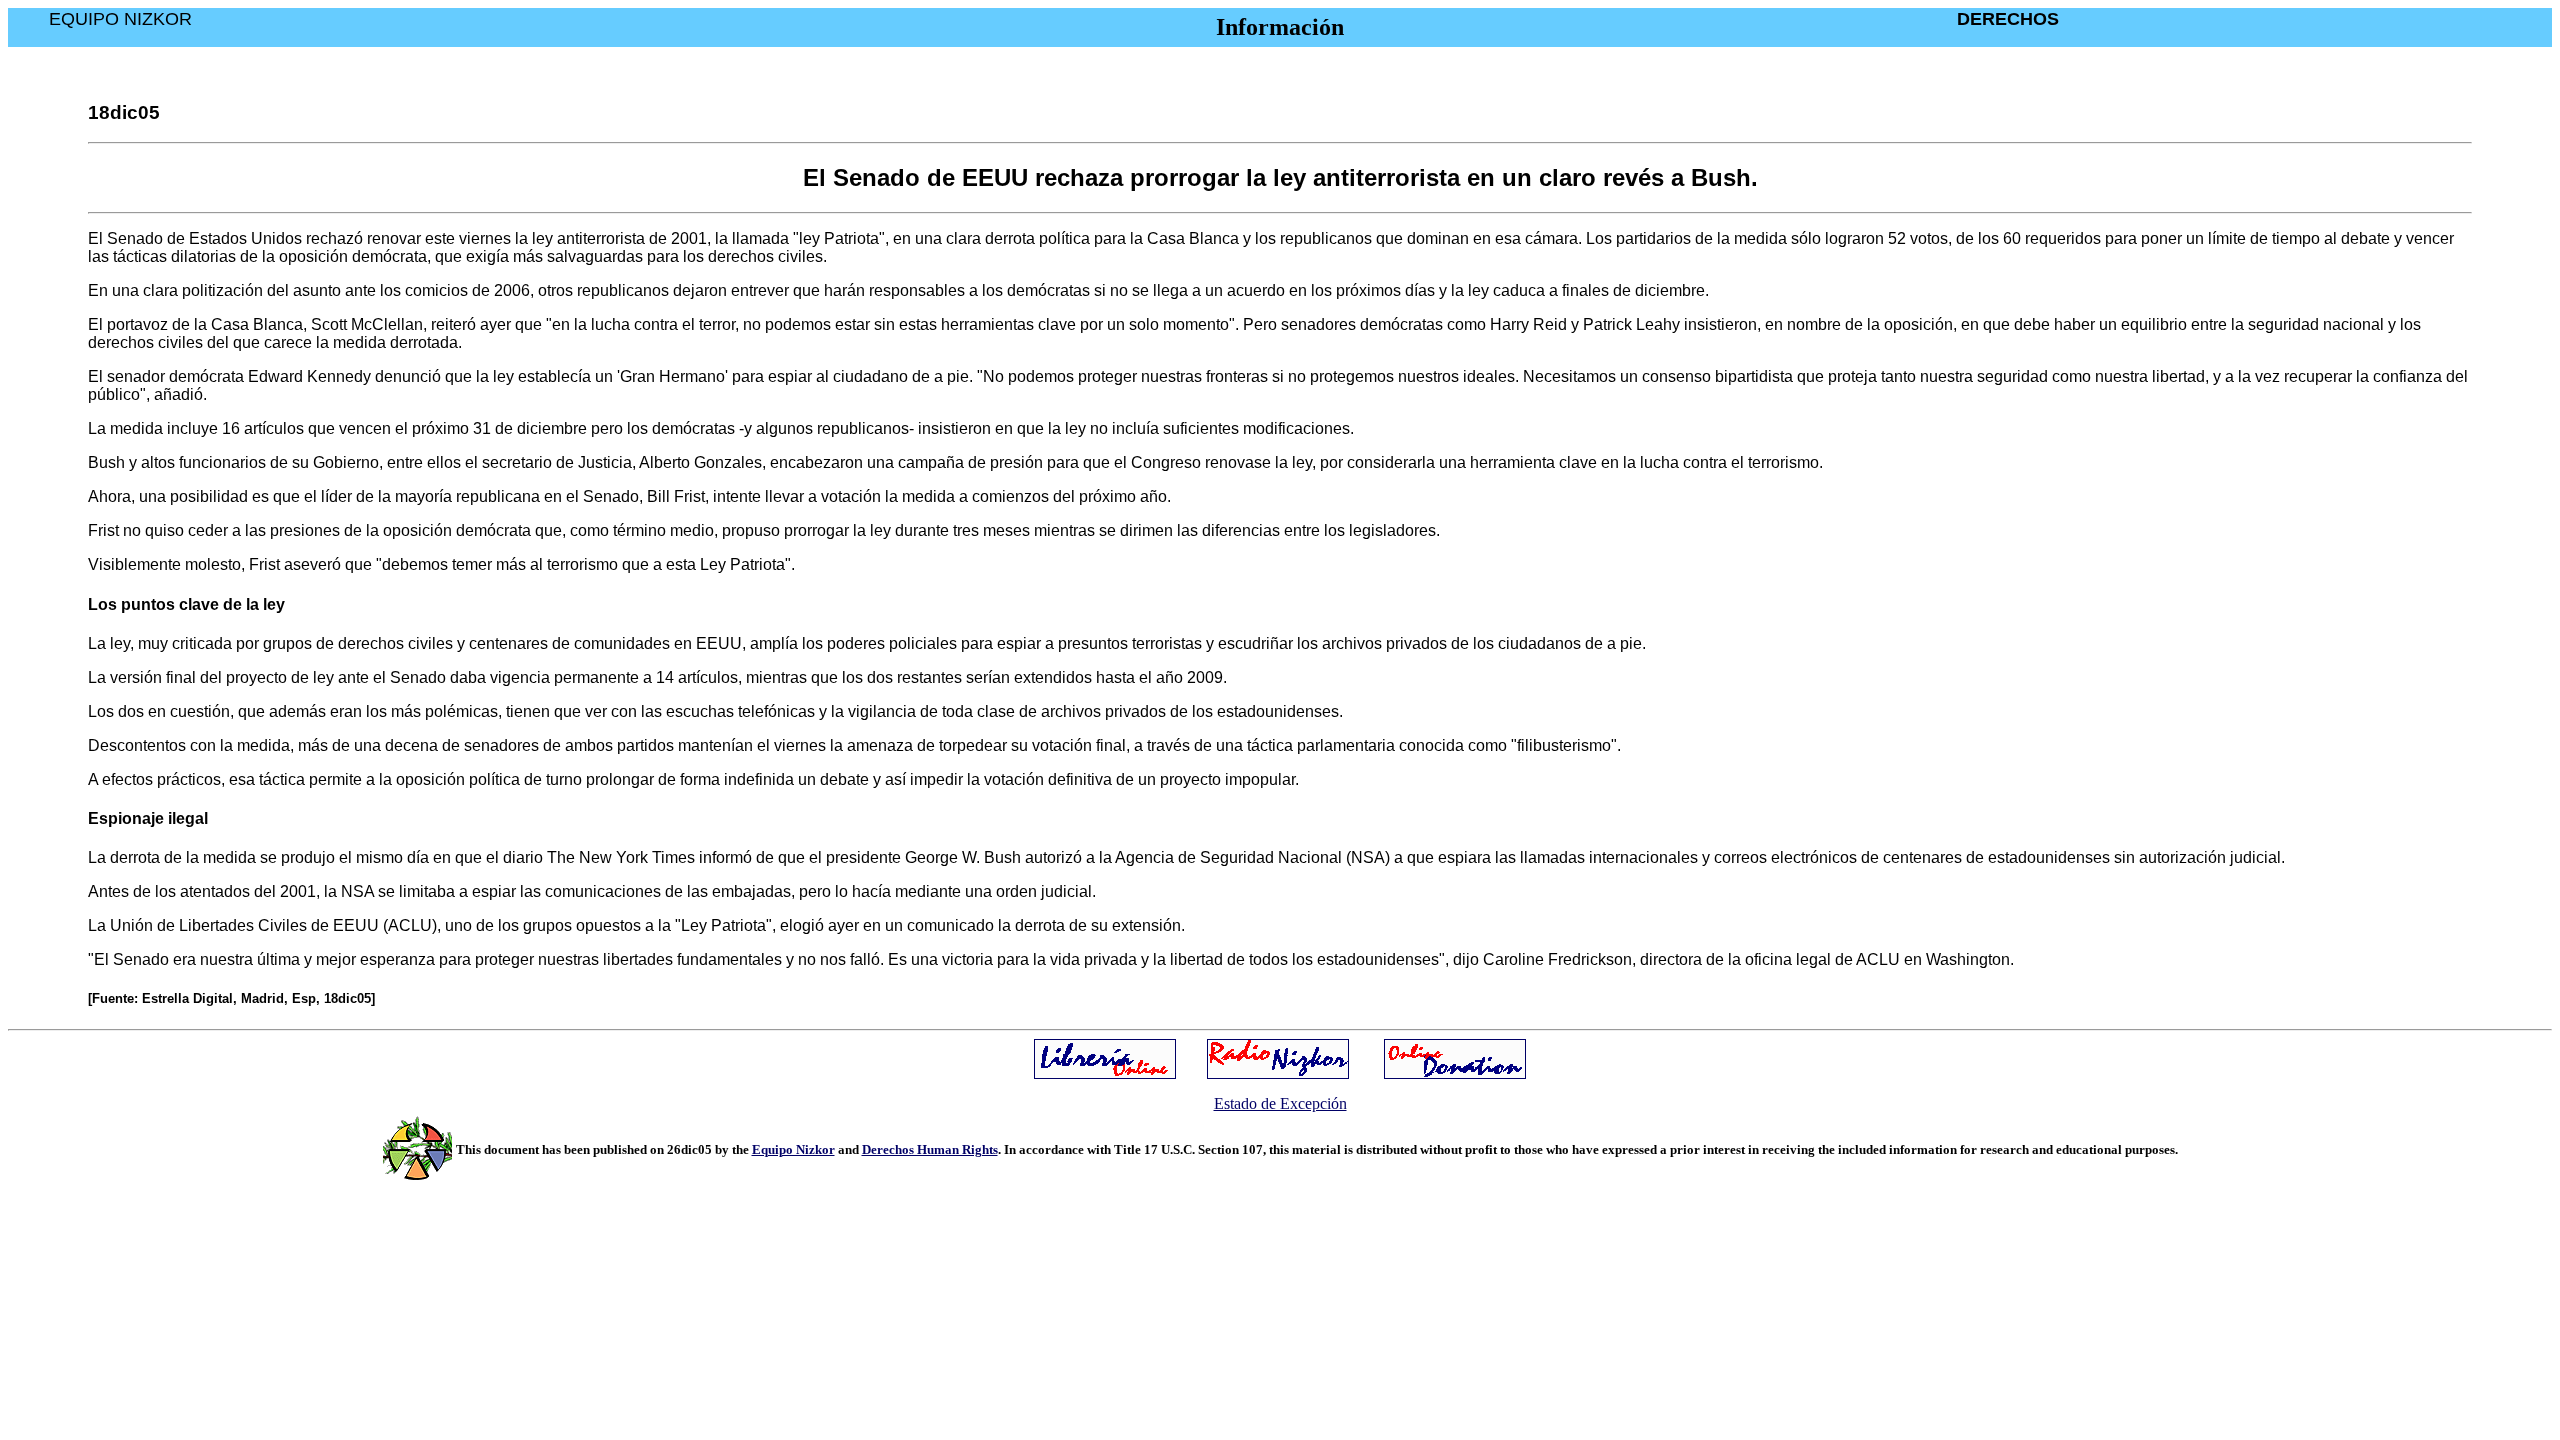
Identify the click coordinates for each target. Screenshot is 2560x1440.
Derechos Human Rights (930, 1149)
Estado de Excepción (1280, 1103)
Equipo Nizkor (793, 1149)
